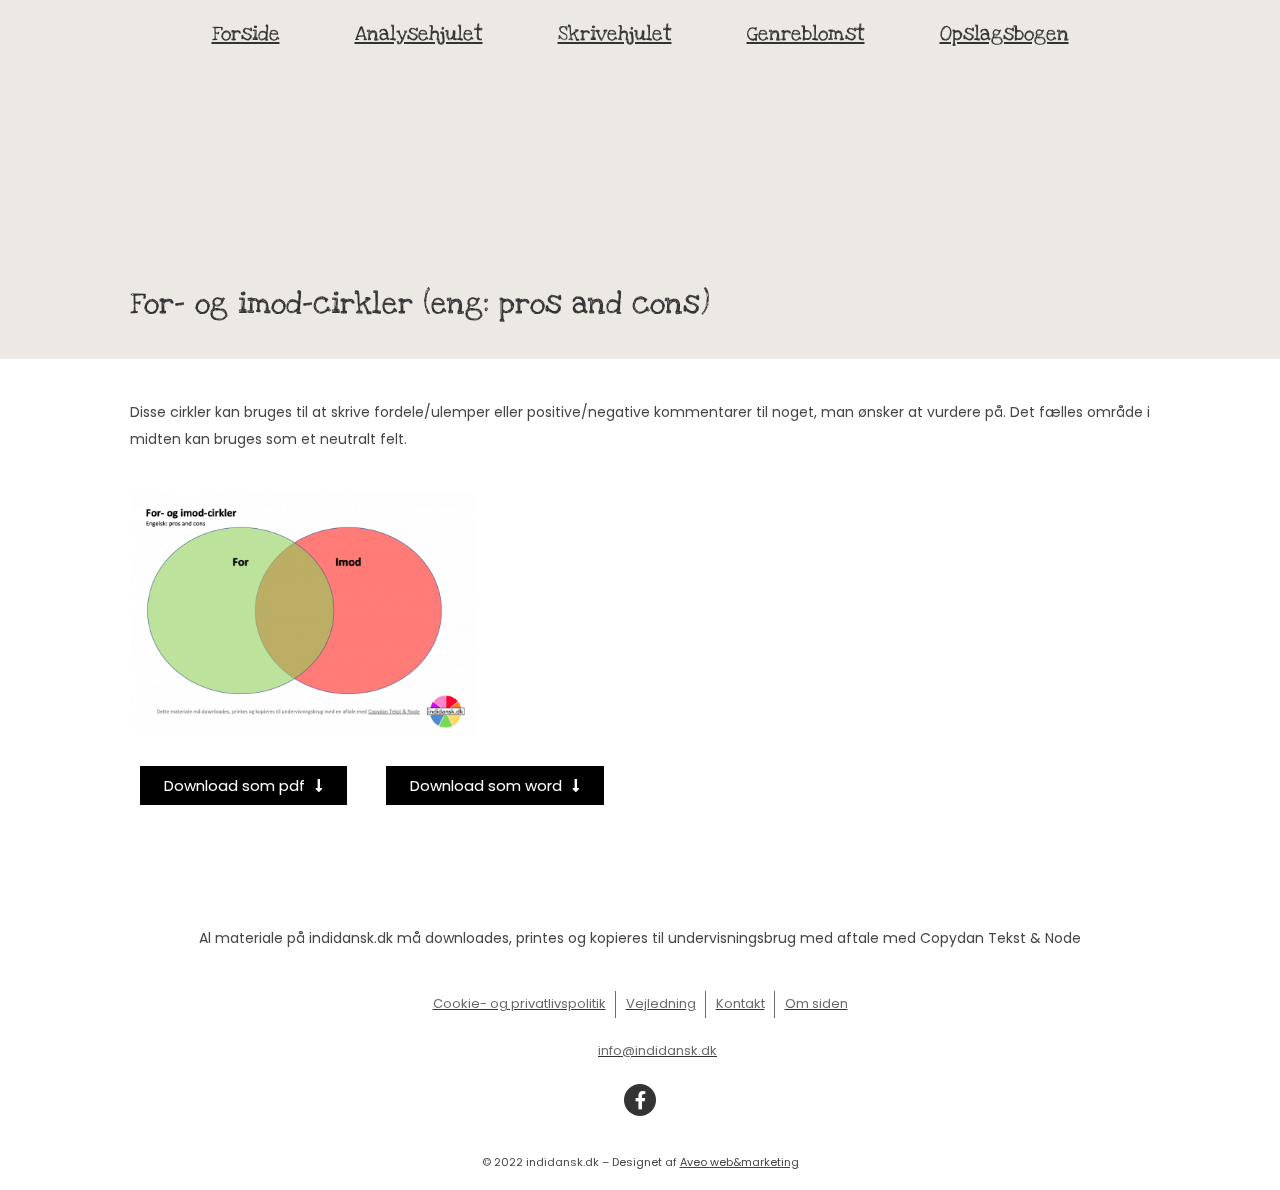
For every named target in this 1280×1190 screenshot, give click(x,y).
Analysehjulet (419, 34)
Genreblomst (806, 34)
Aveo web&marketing (739, 1162)
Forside (246, 34)
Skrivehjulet (615, 34)
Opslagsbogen (1004, 34)
